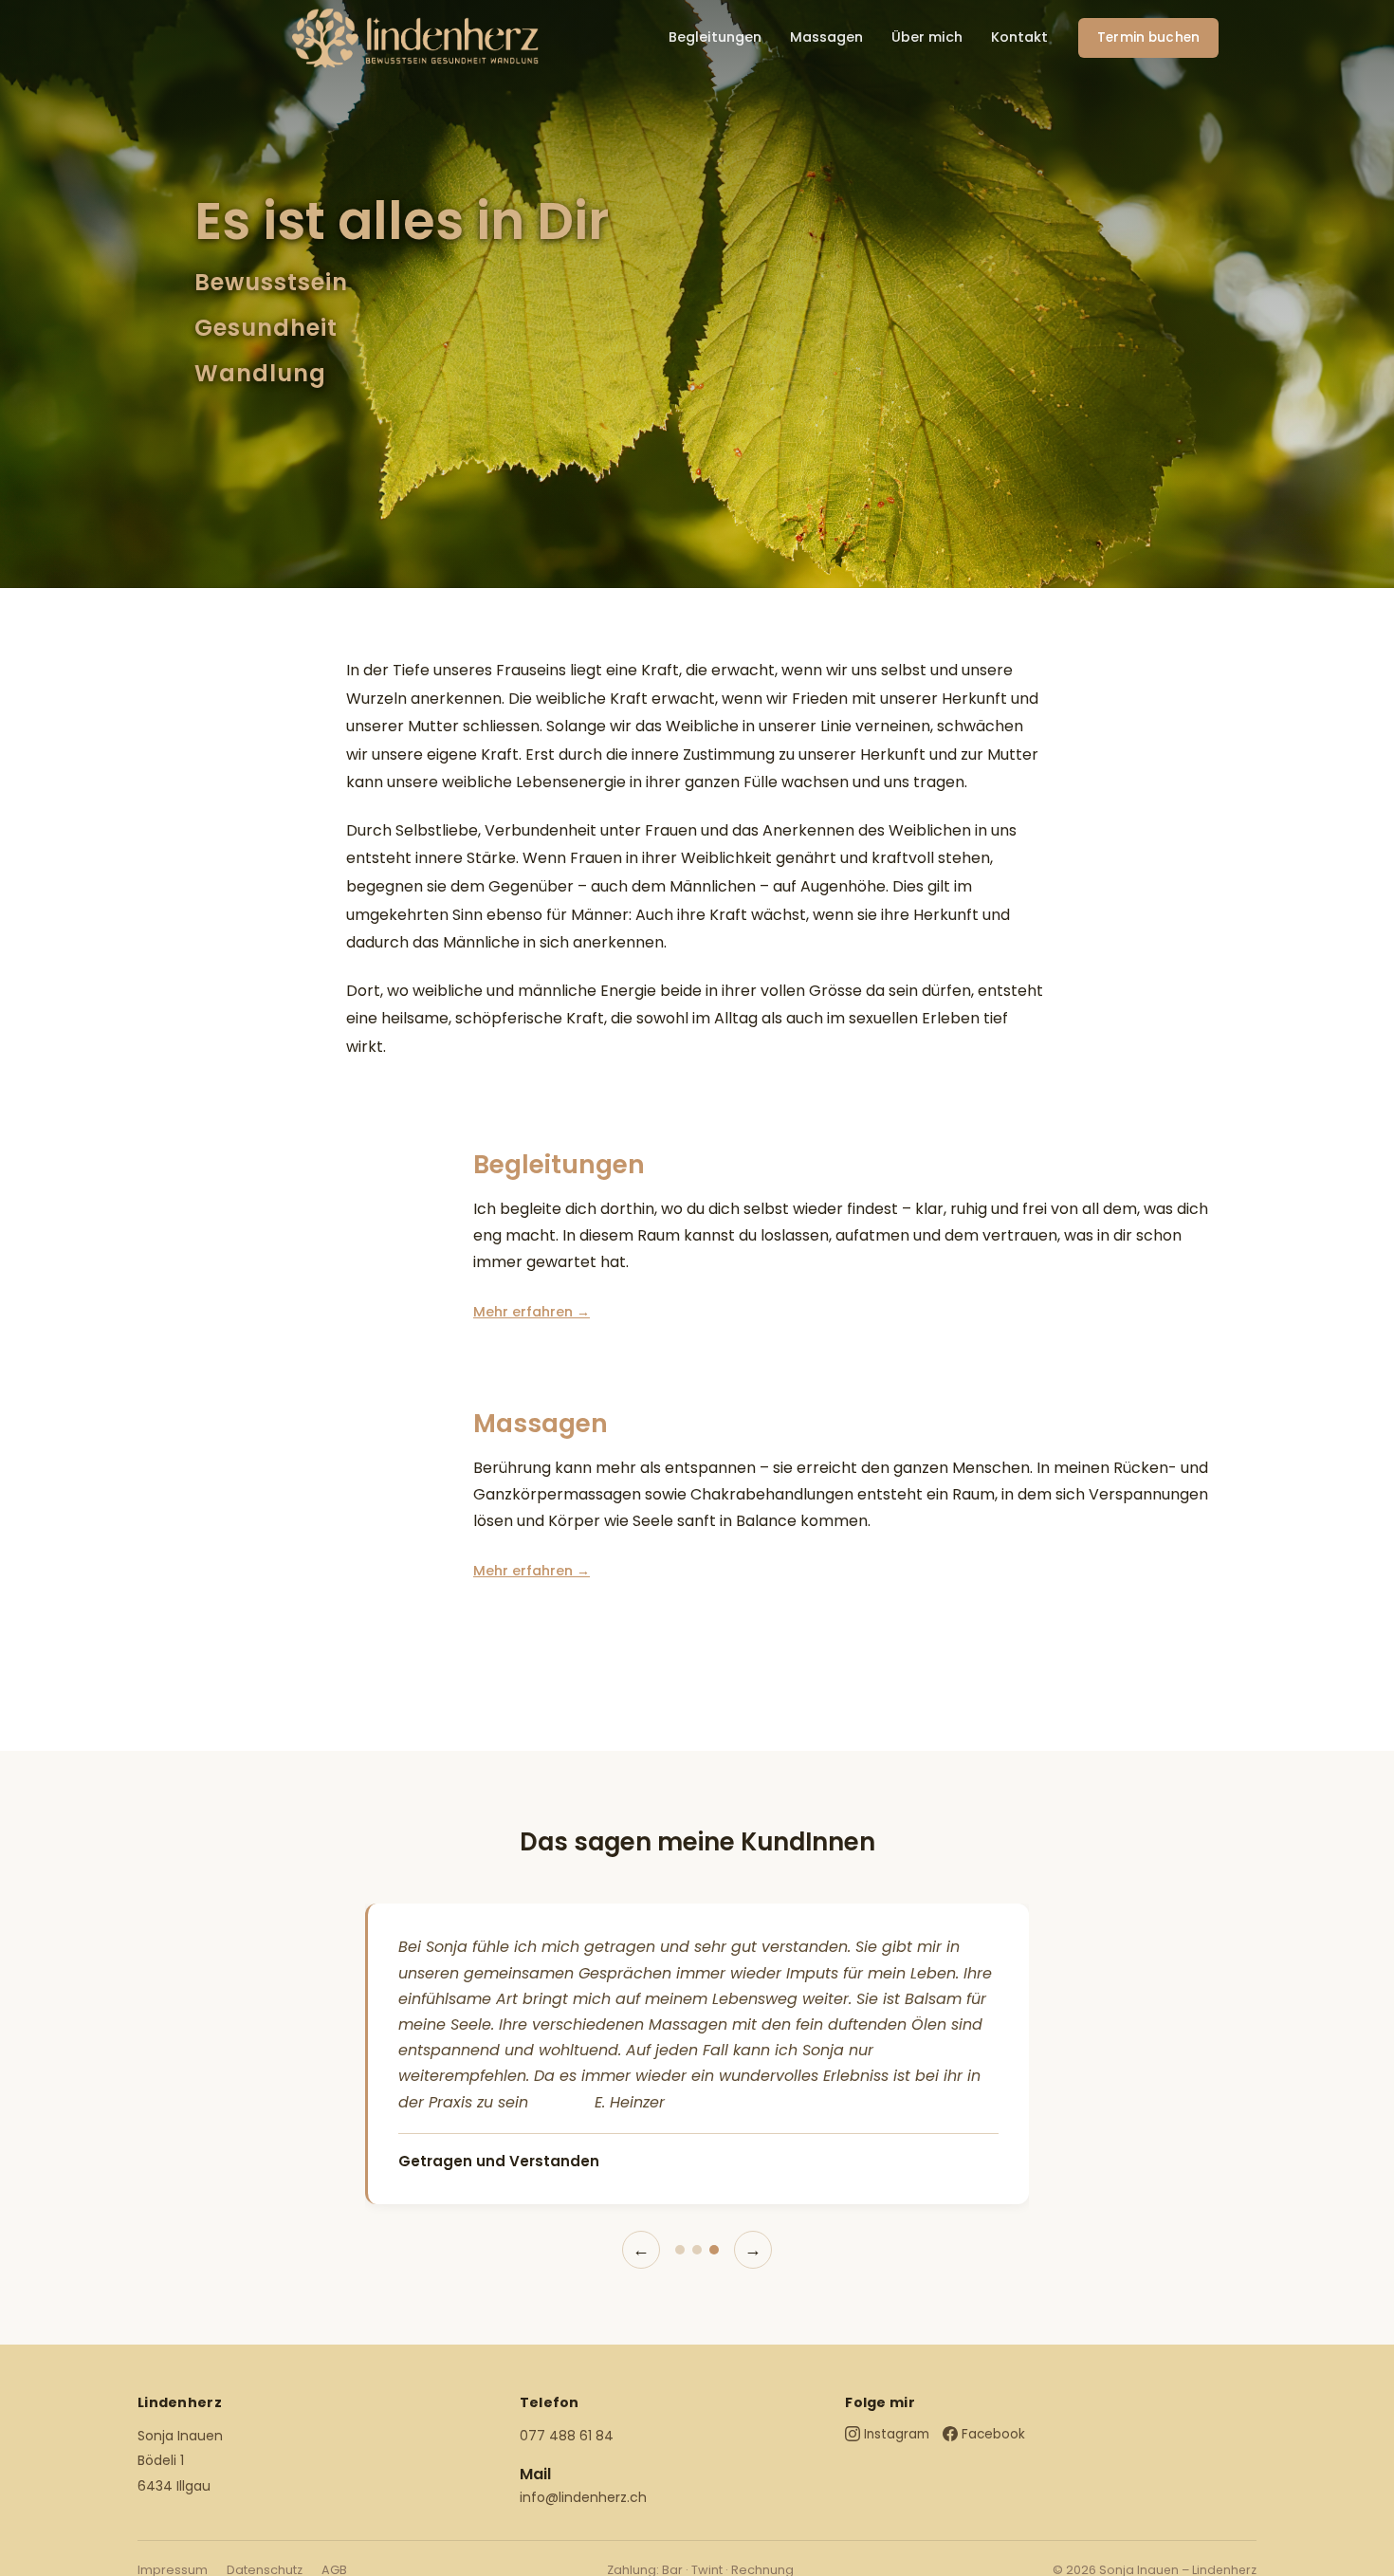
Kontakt (1019, 37)
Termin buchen (1148, 37)
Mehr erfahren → (532, 1312)
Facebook (993, 2434)
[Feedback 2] (697, 2250)
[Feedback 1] (680, 2250)
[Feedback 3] (714, 2250)
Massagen (826, 37)
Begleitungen (715, 37)
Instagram (897, 2434)
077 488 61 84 (567, 2436)
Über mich (927, 37)
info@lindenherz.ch (583, 2497)
